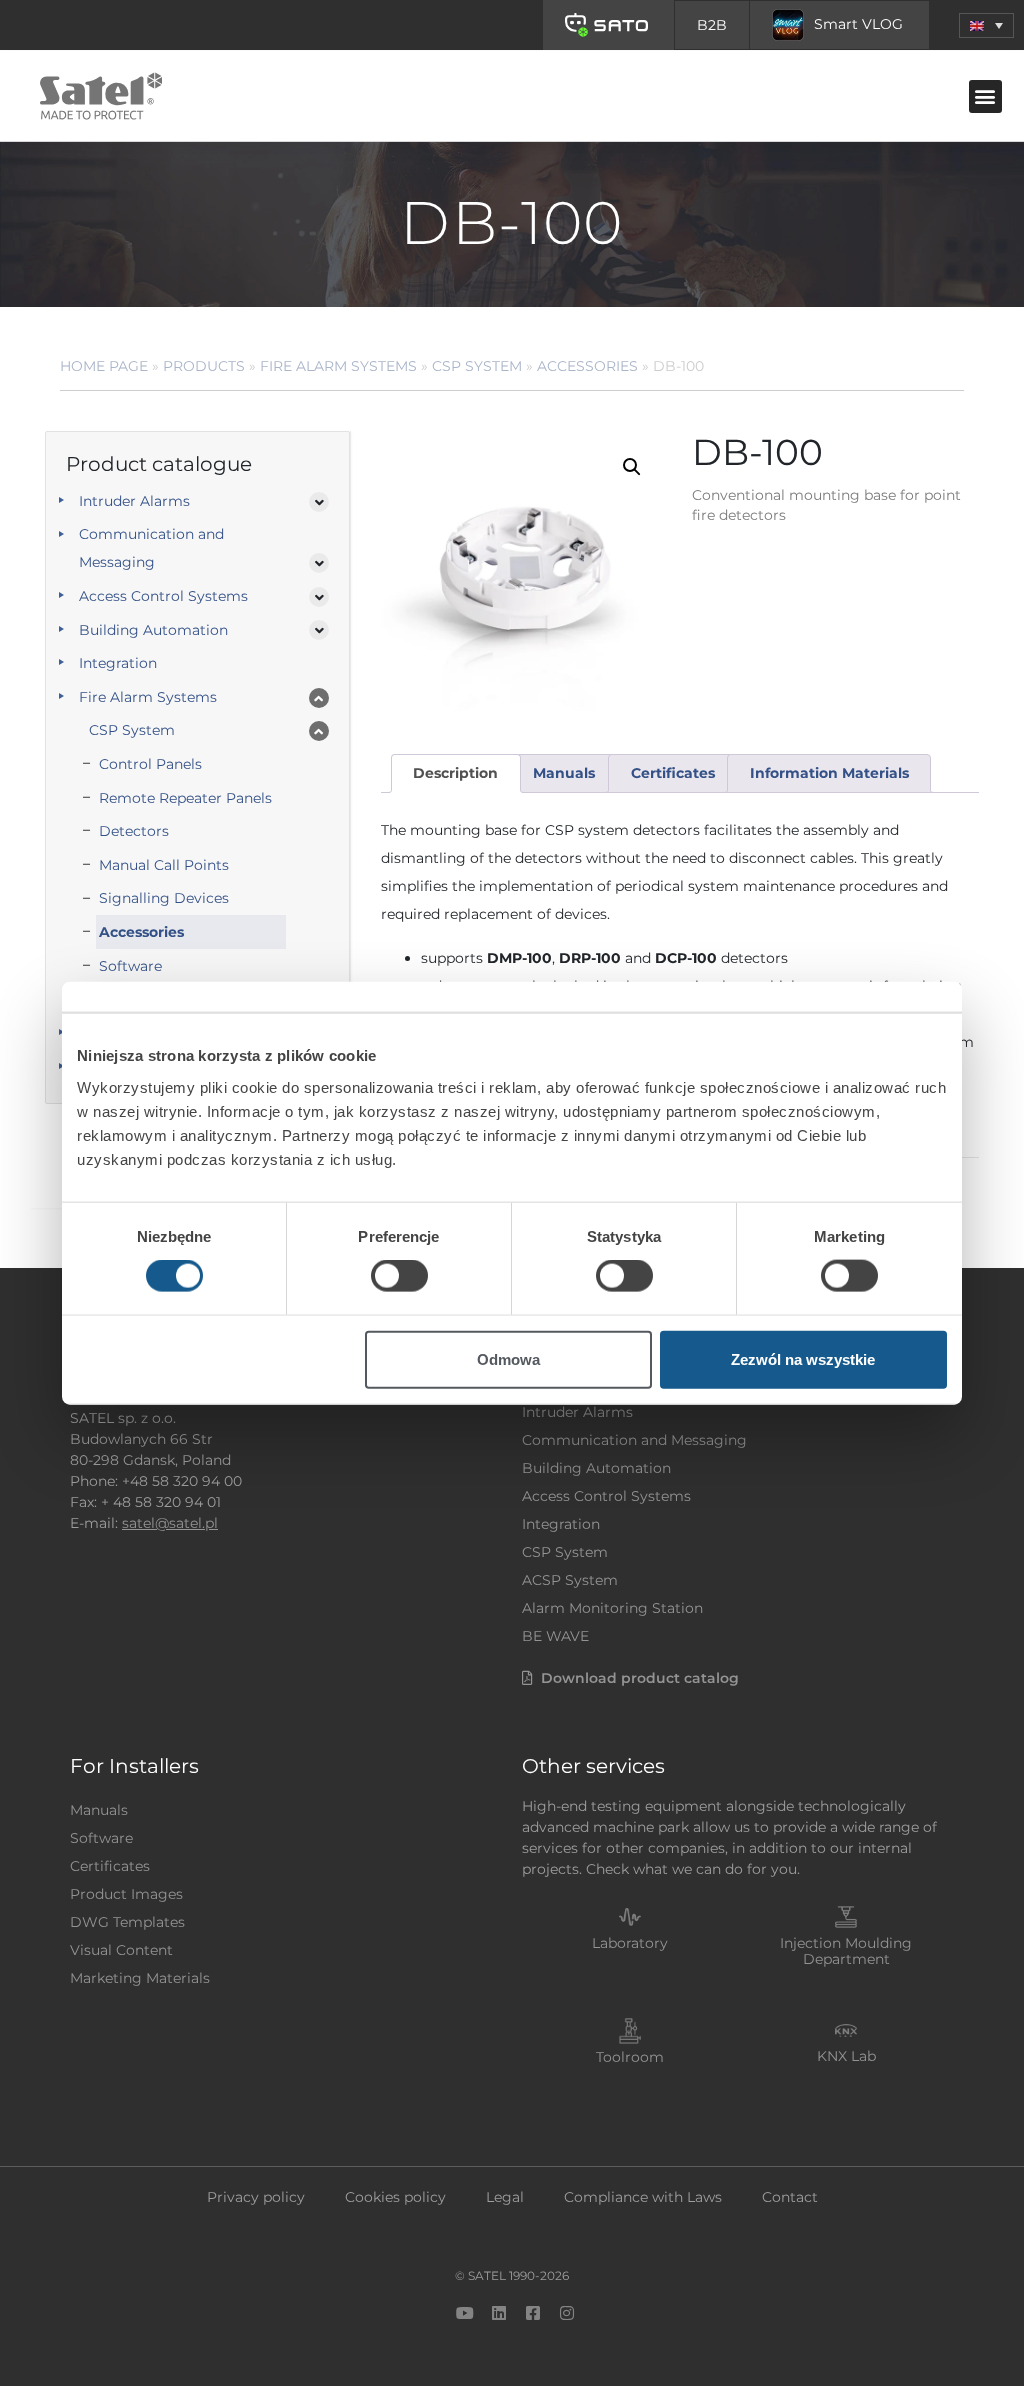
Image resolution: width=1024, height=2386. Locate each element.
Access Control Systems (163, 596)
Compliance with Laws (643, 2197)
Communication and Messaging (151, 548)
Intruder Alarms (134, 501)
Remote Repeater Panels (185, 798)
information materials (829, 773)
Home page (104, 366)
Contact (790, 2197)
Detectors (134, 831)
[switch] (399, 1276)
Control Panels (150, 764)
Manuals (99, 1810)
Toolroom (630, 2057)
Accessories (587, 366)
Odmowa (508, 1358)
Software (130, 966)
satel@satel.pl (170, 1523)
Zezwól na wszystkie (803, 1358)
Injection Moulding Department (846, 1951)
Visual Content (121, 1950)
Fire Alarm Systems (338, 366)
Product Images (126, 1894)
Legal (505, 2197)
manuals (564, 773)
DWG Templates (127, 1922)
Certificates (110, 1866)
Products (204, 366)
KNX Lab (846, 2056)
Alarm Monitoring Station (612, 1608)
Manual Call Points (164, 865)
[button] (986, 25)
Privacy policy (256, 2197)
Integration (118, 663)
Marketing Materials (140, 1978)
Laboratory (630, 1943)
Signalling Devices (164, 898)
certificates (673, 773)
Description (455, 773)
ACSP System (570, 1580)
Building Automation (153, 630)
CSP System (477, 366)
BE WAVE (555, 1636)
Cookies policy (395, 2197)
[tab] (456, 773)
